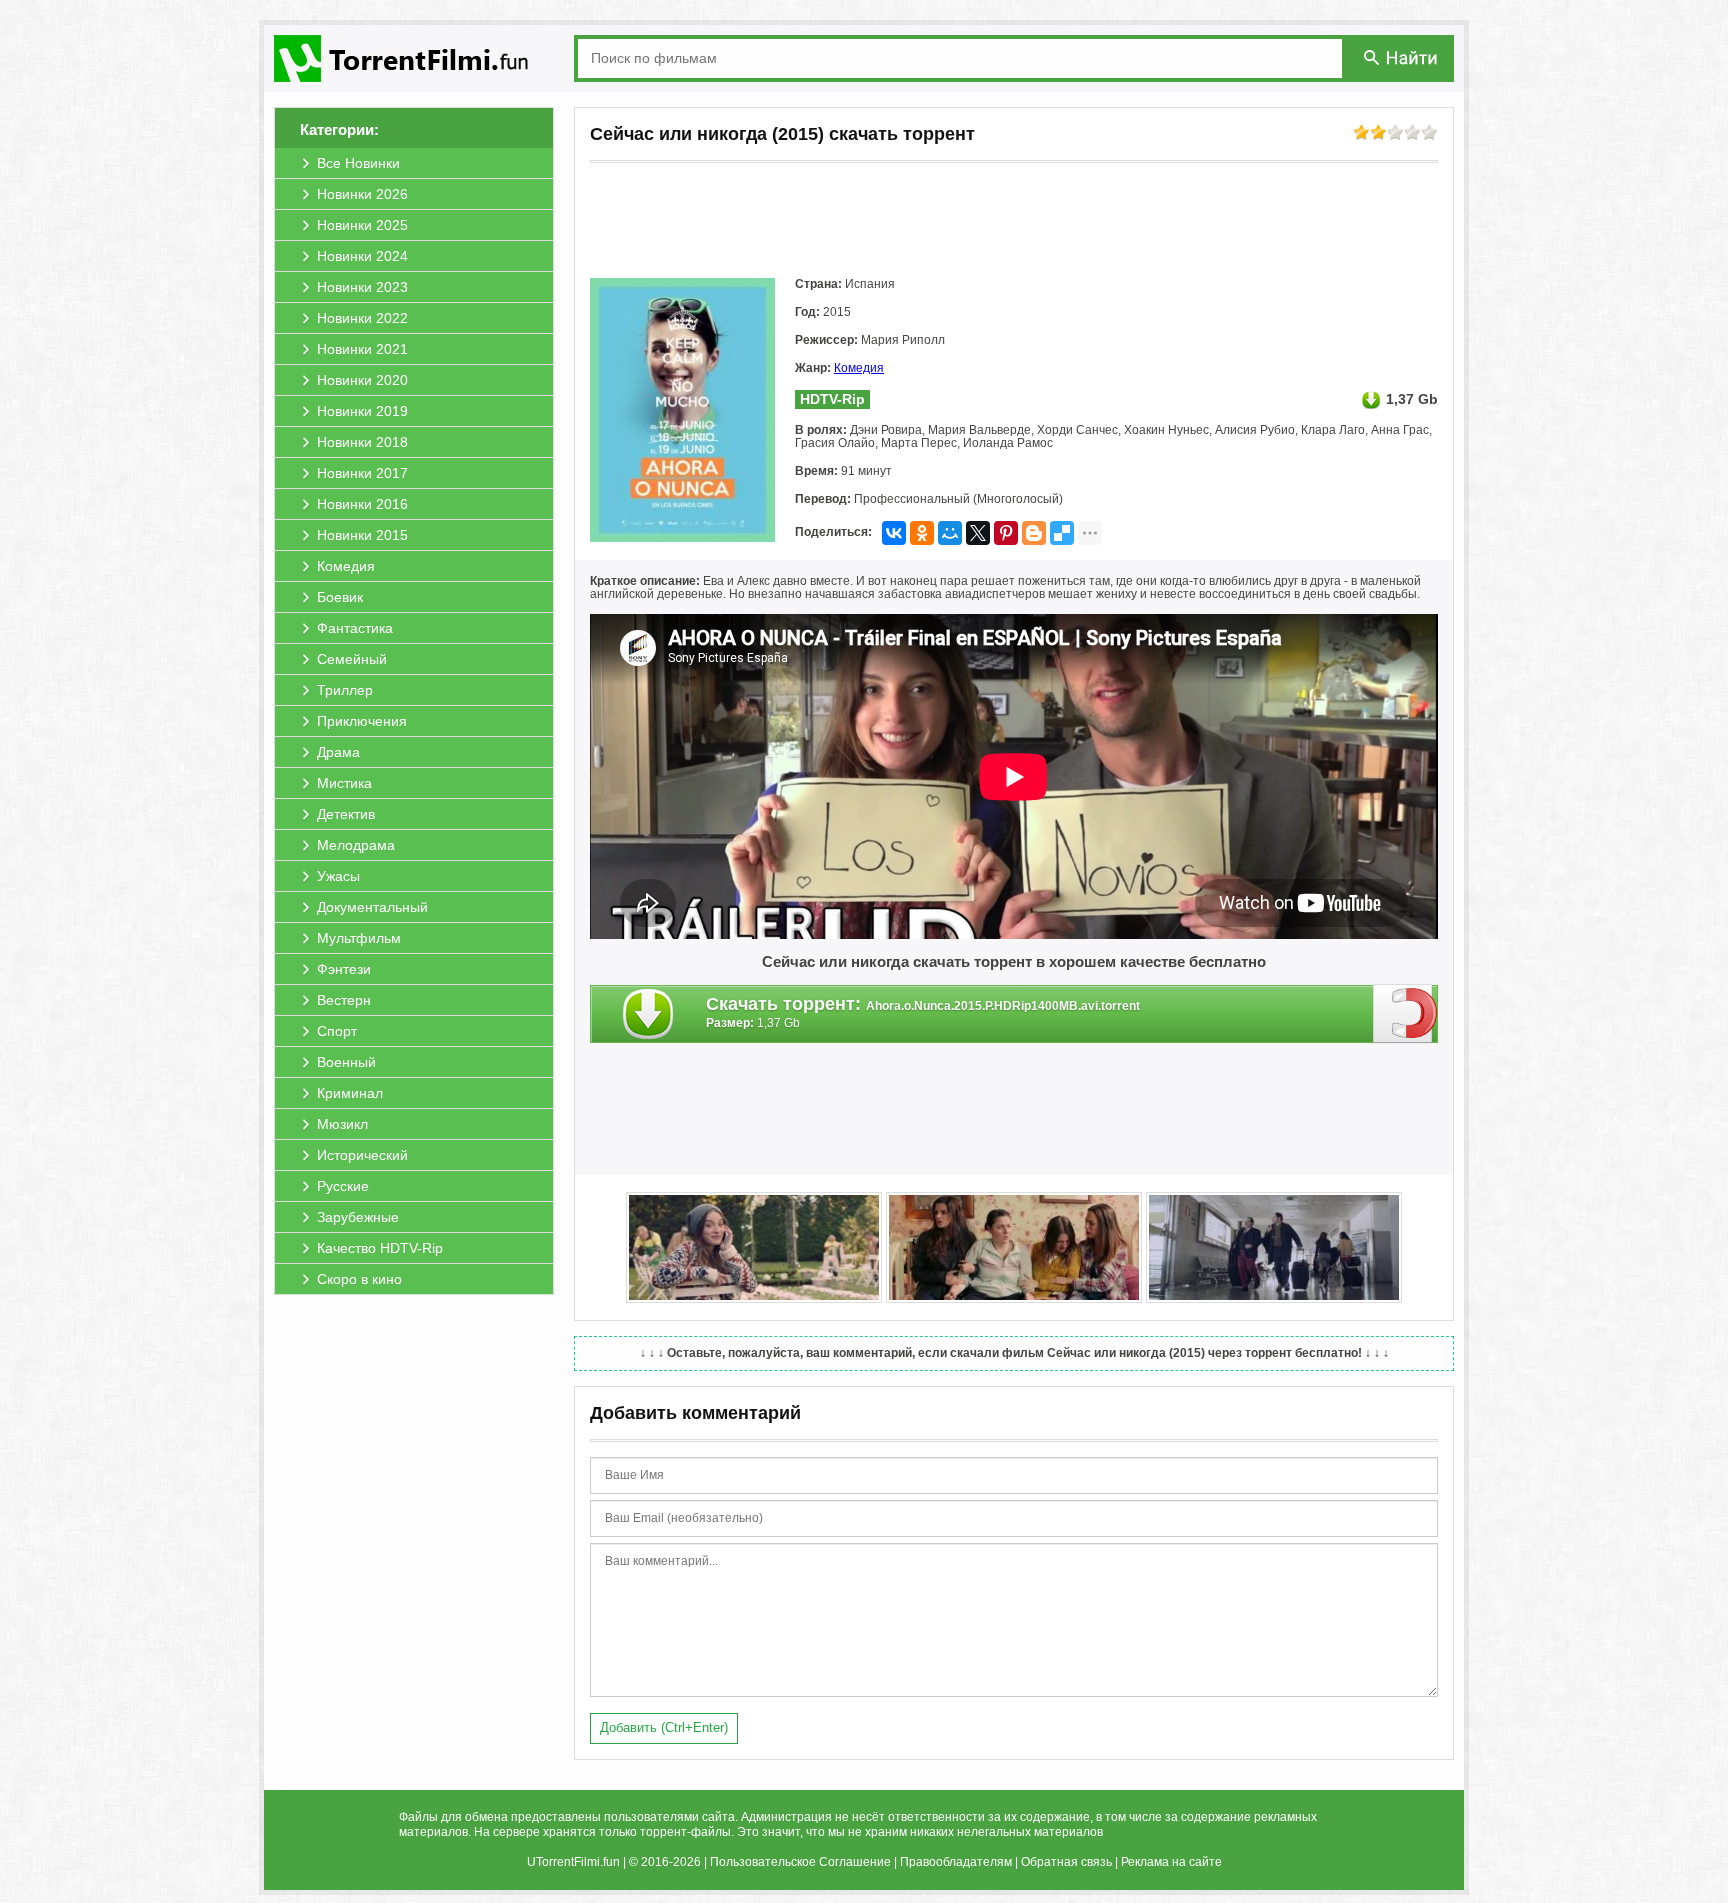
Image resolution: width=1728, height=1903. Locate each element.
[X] (978, 533)
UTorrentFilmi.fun (573, 1862)
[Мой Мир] (950, 533)
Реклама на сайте (1171, 1862)
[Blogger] (1034, 533)
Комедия (859, 368)
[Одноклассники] (922, 533)
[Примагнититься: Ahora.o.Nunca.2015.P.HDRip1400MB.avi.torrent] (1405, 1013)
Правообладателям (956, 1862)
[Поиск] (1402, 57)
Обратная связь (1066, 1862)
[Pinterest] (1006, 533)
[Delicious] (1062, 533)
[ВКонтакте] (894, 533)
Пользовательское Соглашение (800, 1862)
